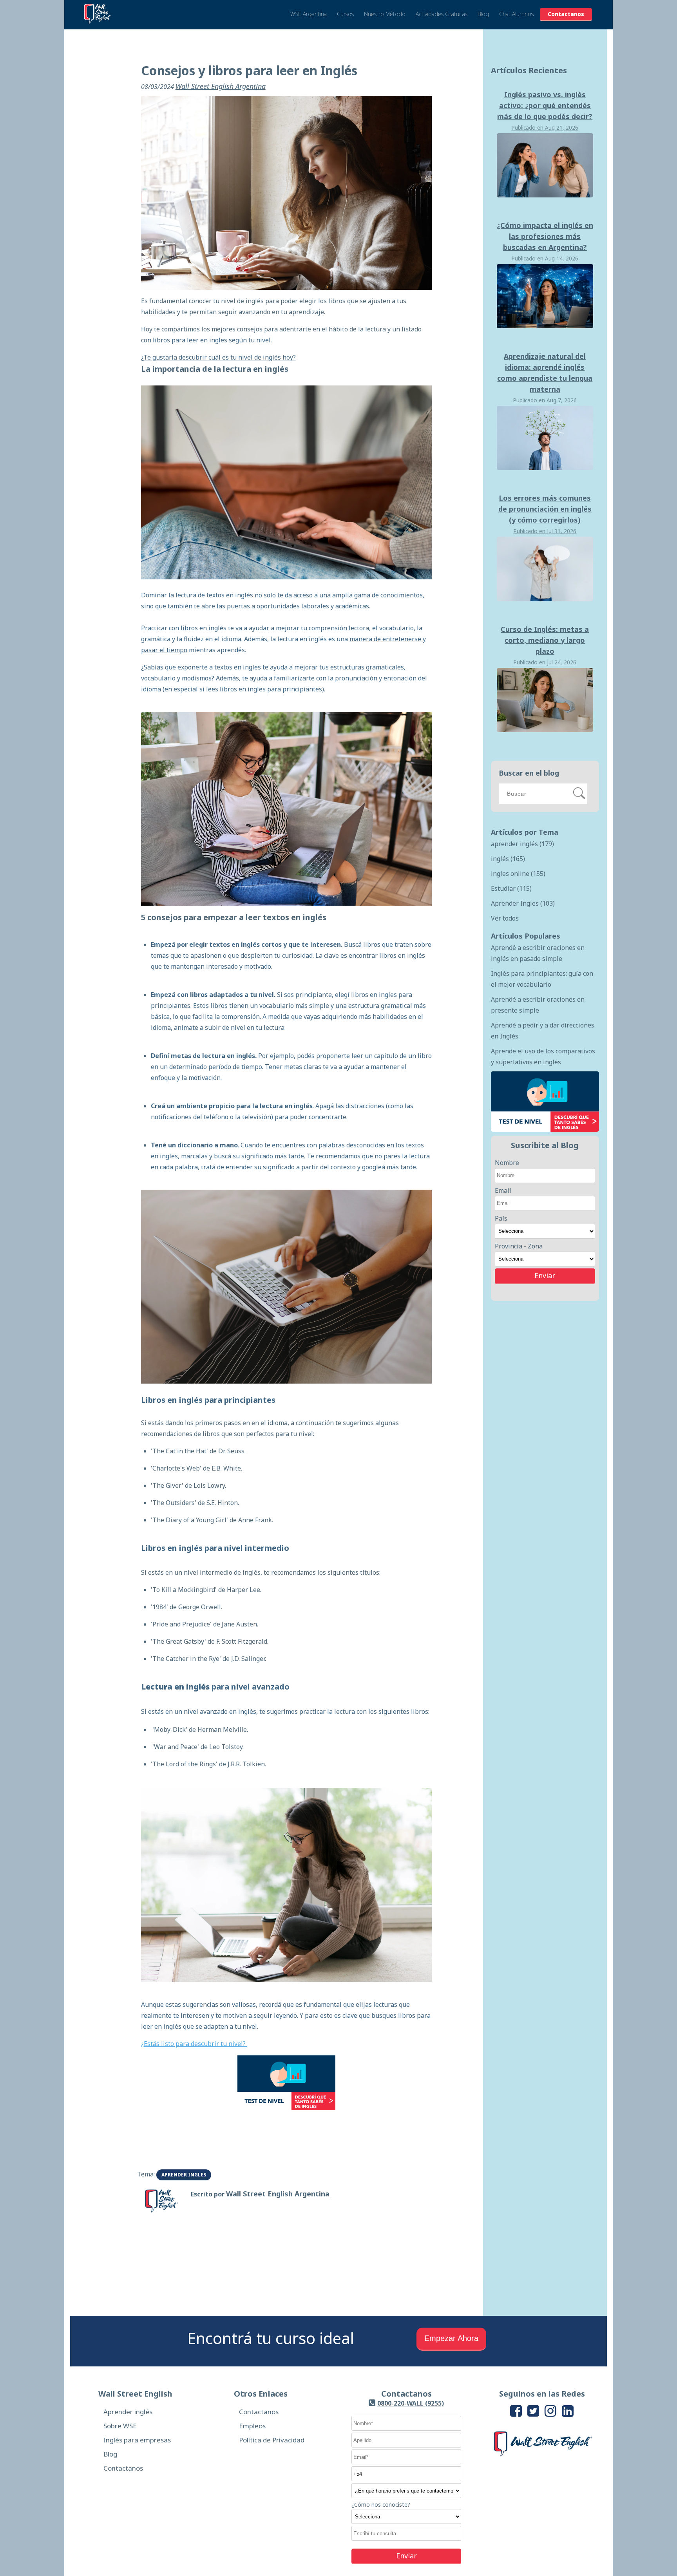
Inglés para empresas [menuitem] (137, 2440)
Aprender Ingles (184, 2175)
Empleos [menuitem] (252, 2426)
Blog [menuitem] (110, 2454)
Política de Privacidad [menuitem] (272, 2440)
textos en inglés (230, 595)
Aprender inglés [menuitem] (128, 2412)
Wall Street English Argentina (221, 86)
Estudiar (511, 888)
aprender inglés (522, 844)
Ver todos (505, 918)
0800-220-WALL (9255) (411, 2403)
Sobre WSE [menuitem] (120, 2426)
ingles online (518, 874)
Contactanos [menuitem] (123, 2468)
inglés (508, 859)
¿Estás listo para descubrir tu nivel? (194, 2044)
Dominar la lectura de (174, 595)
